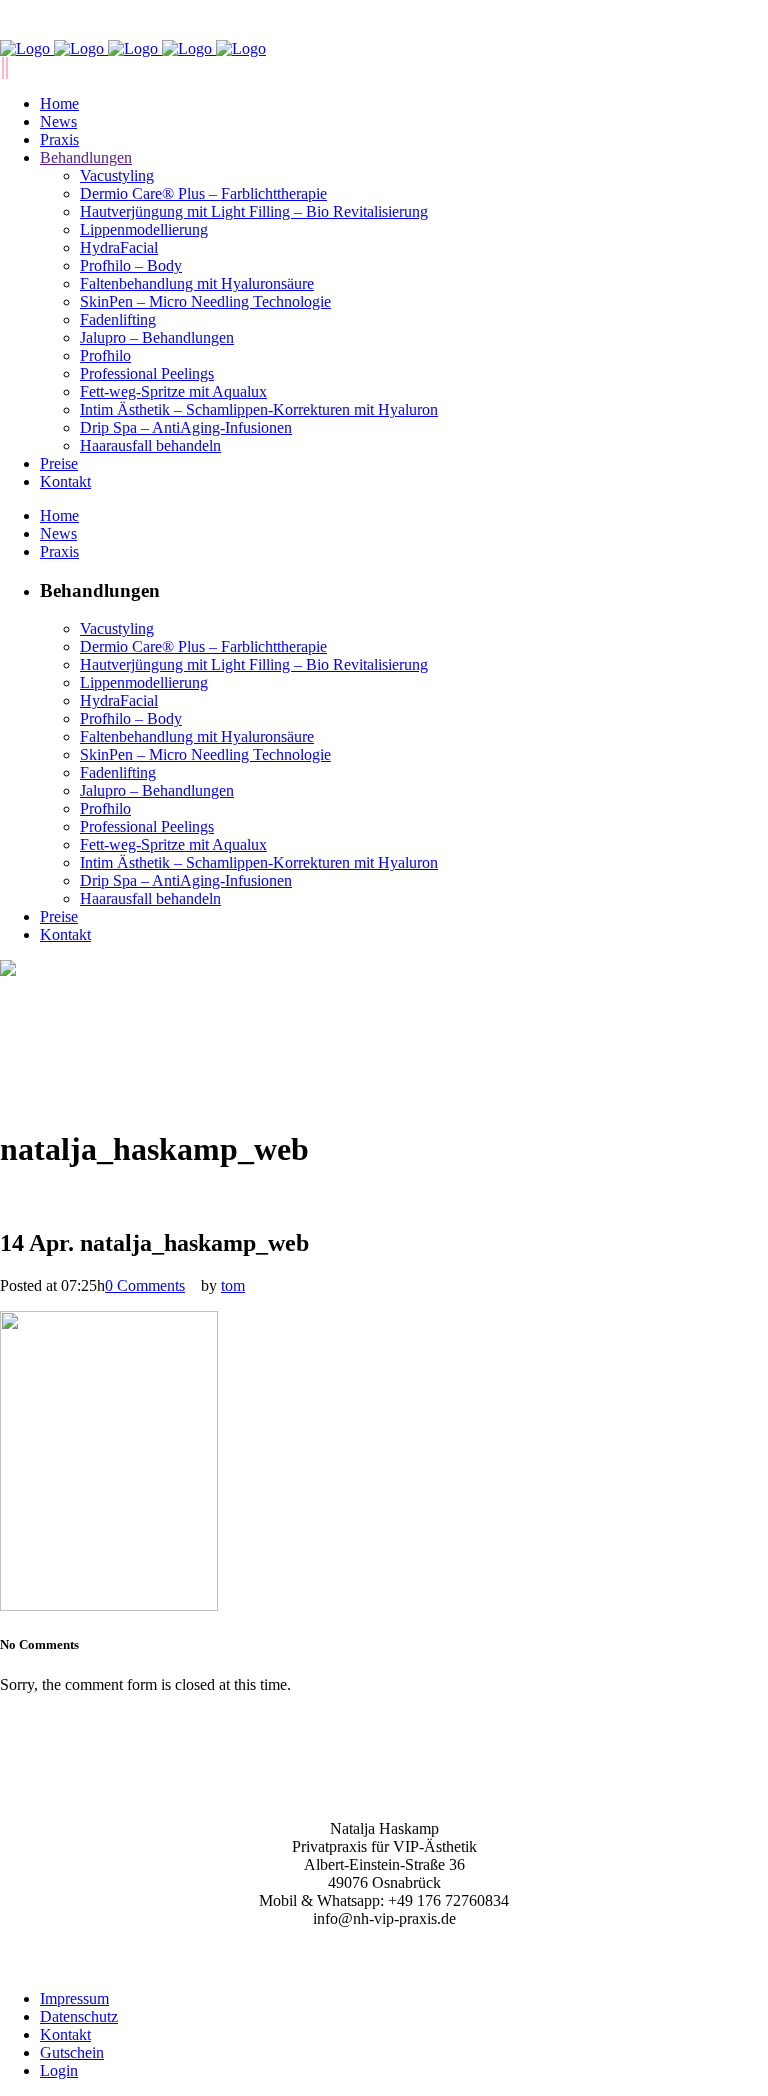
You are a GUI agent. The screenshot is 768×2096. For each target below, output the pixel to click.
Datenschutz (79, 2016)
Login (59, 2070)
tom (233, 1285)
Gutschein (72, 2052)
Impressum (74, 1998)
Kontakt (65, 2034)
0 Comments (145, 1285)
